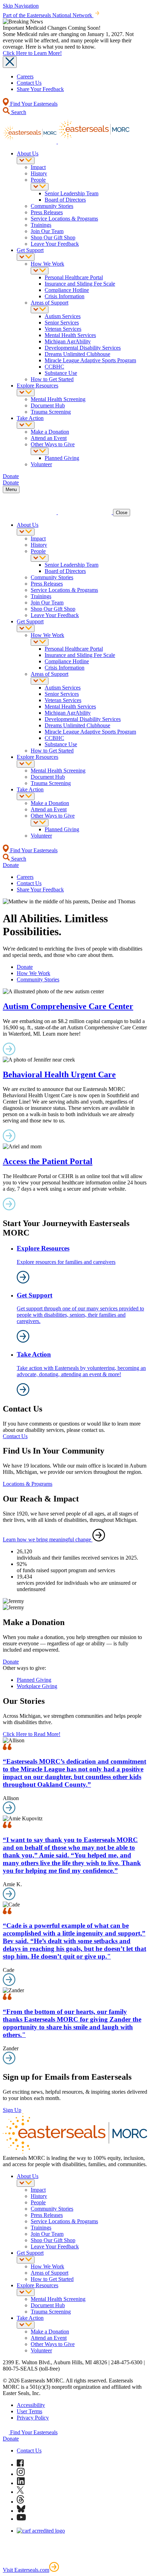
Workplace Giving (37, 1686)
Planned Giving (62, 458)
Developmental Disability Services (83, 348)
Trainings (41, 225)
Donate (25, 967)
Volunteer (41, 464)
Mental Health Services (70, 335)
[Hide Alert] (10, 62)
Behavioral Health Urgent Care (59, 1074)
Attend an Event (49, 438)
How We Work (47, 264)
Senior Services (62, 323)
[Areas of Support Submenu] (40, 310)
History (39, 173)
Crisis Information (65, 296)
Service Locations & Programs (64, 219)
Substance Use (61, 373)
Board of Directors (65, 200)
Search (18, 112)
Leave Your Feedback (55, 244)
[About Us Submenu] (26, 160)
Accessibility (31, 2405)
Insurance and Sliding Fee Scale (80, 284)
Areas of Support (50, 303)
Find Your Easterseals (33, 104)
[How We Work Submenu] (40, 271)
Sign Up (12, 2110)
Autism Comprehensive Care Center (68, 1006)
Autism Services (63, 316)
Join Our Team (47, 231)
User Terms (29, 2411)
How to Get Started (52, 379)
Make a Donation (50, 432)
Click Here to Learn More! (32, 53)
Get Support (30, 250)
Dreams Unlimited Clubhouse (77, 354)
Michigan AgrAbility (68, 341)
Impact (38, 167)
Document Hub (48, 405)
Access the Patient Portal (48, 1161)
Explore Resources (37, 386)
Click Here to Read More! (32, 1734)
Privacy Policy (33, 2418)
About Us (28, 153)
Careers (25, 76)
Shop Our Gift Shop (53, 237)
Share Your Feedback (40, 89)
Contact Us (29, 83)
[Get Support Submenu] (26, 257)
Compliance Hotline (67, 290)
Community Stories (52, 206)
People (38, 180)
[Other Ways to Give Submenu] (40, 451)
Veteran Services (63, 329)
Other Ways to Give (53, 444)
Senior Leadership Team (72, 193)
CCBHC (54, 367)
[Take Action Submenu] (26, 425)
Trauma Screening (51, 412)
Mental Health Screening (58, 399)
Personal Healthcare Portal (74, 277)
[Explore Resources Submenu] (26, 393)
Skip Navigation (21, 6)
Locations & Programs (28, 1484)
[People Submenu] (40, 187)
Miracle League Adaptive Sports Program (90, 360)
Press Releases (47, 212)
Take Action (30, 418)
